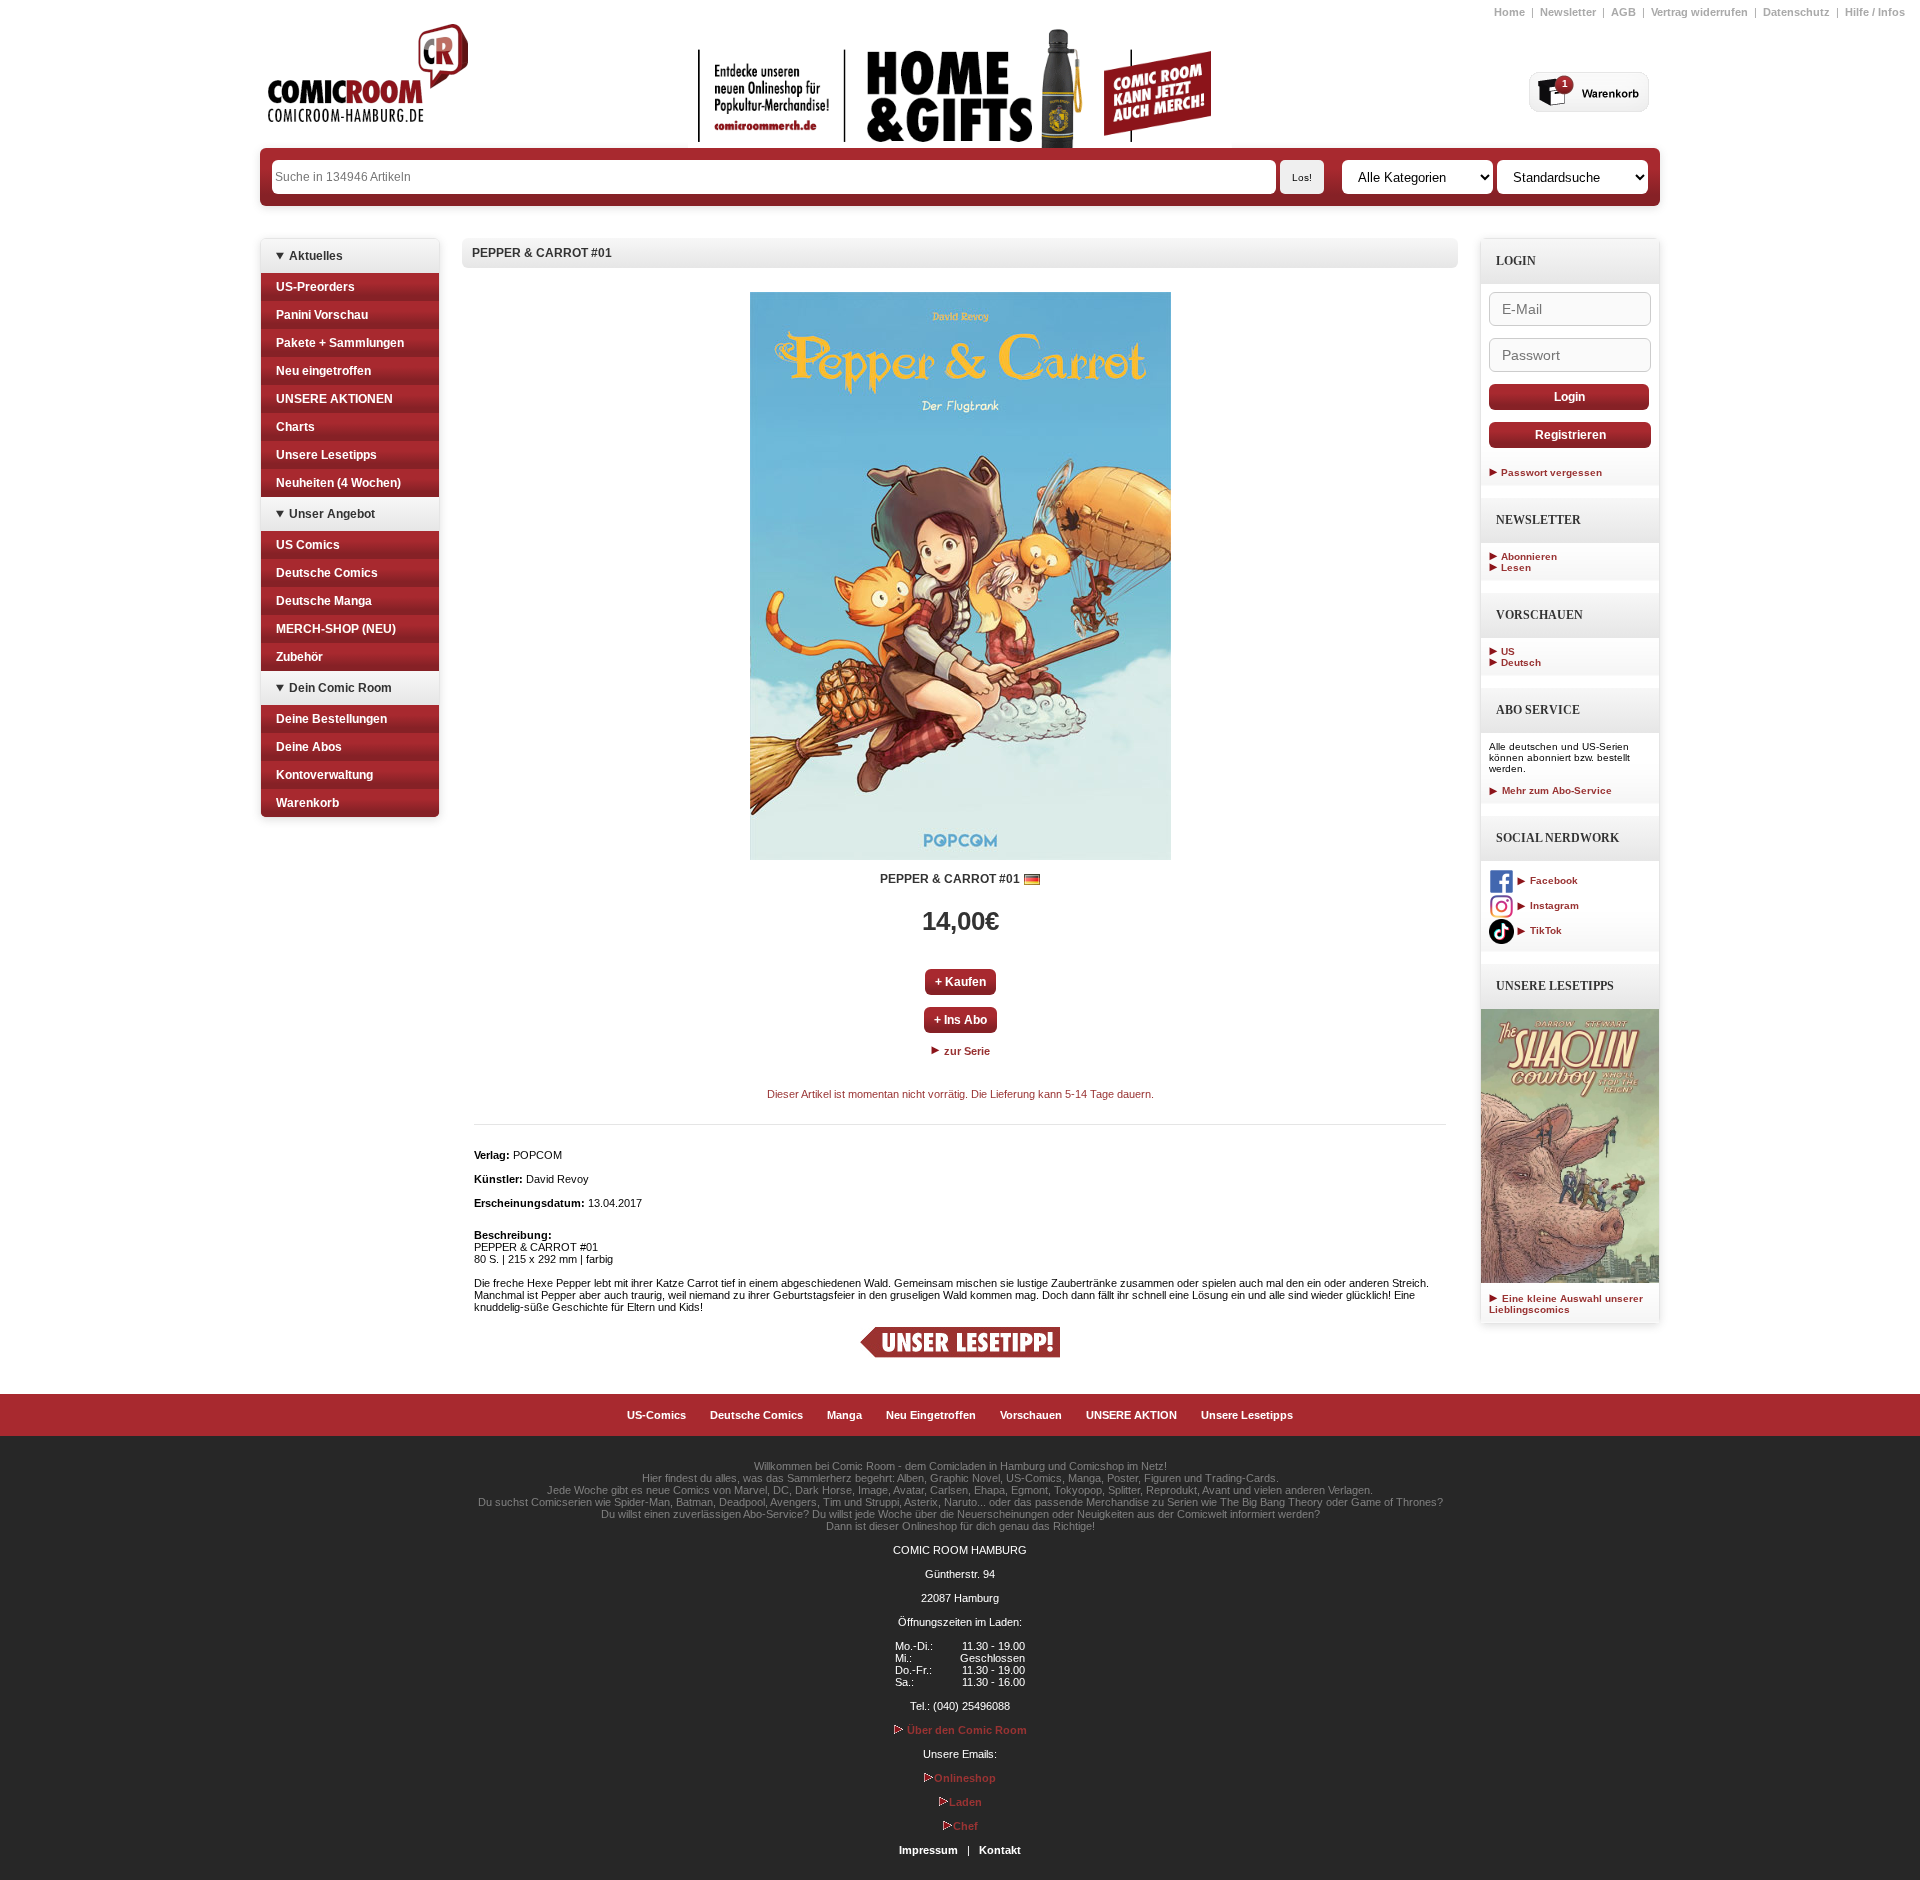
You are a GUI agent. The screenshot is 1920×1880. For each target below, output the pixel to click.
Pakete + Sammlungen (340, 343)
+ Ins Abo (960, 1020)
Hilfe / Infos (1875, 12)
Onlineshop (965, 1778)
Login (1569, 397)
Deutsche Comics (327, 573)
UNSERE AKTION (1131, 1415)
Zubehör (299, 657)
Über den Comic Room (965, 1730)
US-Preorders (315, 287)
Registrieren (1570, 435)
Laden (965, 1802)
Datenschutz (1796, 12)
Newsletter (1568, 12)
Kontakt (1000, 1850)
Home (1509, 12)
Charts (295, 427)
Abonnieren (1529, 556)
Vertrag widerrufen (1699, 12)
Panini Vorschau (322, 315)
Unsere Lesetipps (326, 455)
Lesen (1516, 567)
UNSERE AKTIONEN (334, 399)
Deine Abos (309, 747)
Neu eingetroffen (323, 371)
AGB (1623, 12)
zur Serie (965, 1051)
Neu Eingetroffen (931, 1415)
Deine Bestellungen (331, 719)
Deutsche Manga (324, 601)
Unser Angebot (332, 514)
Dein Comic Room (340, 688)
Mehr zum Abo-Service (1555, 790)
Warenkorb (307, 803)
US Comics (308, 545)
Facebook (1552, 880)
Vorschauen (1031, 1415)
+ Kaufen (960, 982)
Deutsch (1521, 662)
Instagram (1553, 905)
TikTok (1544, 930)
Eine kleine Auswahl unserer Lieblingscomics (1566, 1304)
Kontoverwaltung (324, 775)
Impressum (928, 1850)
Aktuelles (316, 256)
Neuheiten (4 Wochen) (338, 483)
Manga (844, 1415)
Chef (965, 1826)
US (1508, 651)
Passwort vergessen (1551, 472)
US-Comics (656, 1415)
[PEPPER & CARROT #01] (960, 576)
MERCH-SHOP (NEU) (336, 629)
